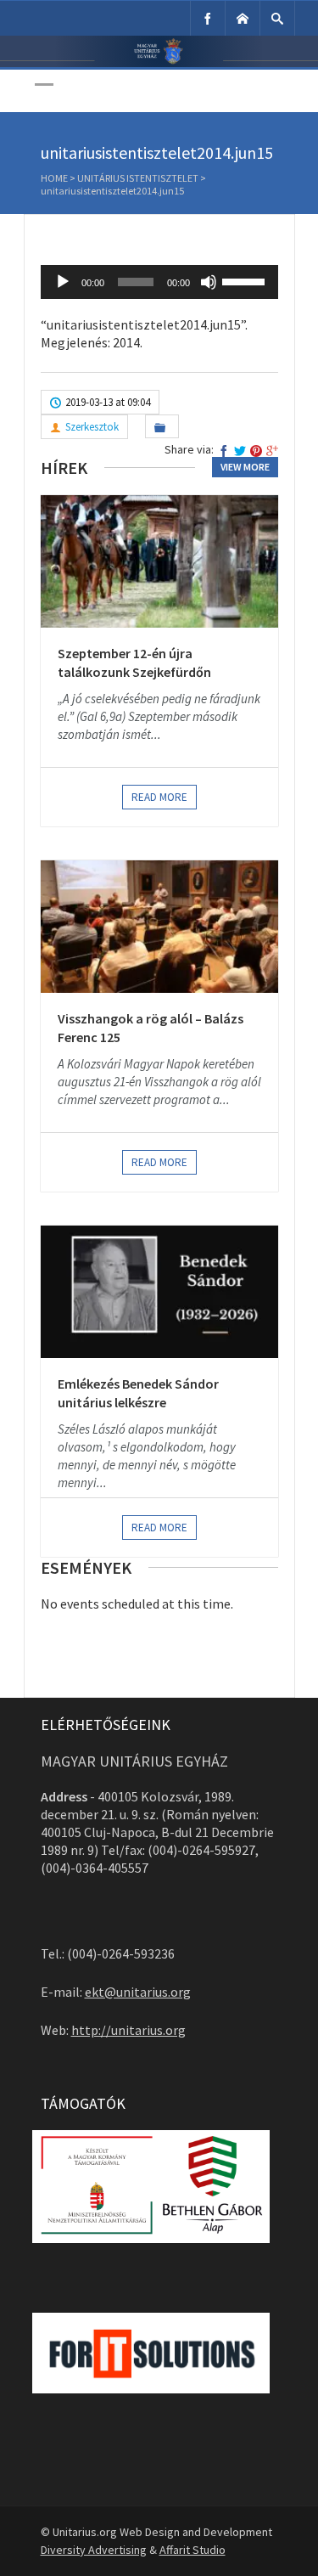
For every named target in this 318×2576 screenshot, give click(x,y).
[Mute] (209, 282)
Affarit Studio (192, 2550)
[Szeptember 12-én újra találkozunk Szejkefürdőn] (159, 561)
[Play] (63, 282)
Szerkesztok (92, 427)
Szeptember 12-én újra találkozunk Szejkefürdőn (134, 662)
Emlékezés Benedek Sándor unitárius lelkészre (138, 1393)
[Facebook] (208, 18)
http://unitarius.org (128, 2030)
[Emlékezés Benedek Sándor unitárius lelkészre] (159, 1292)
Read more (159, 797)
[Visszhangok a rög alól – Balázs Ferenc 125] (159, 927)
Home (54, 178)
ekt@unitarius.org (138, 1992)
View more (245, 467)
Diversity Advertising (94, 2550)
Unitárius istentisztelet (138, 178)
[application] (159, 282)
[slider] (246, 280)
